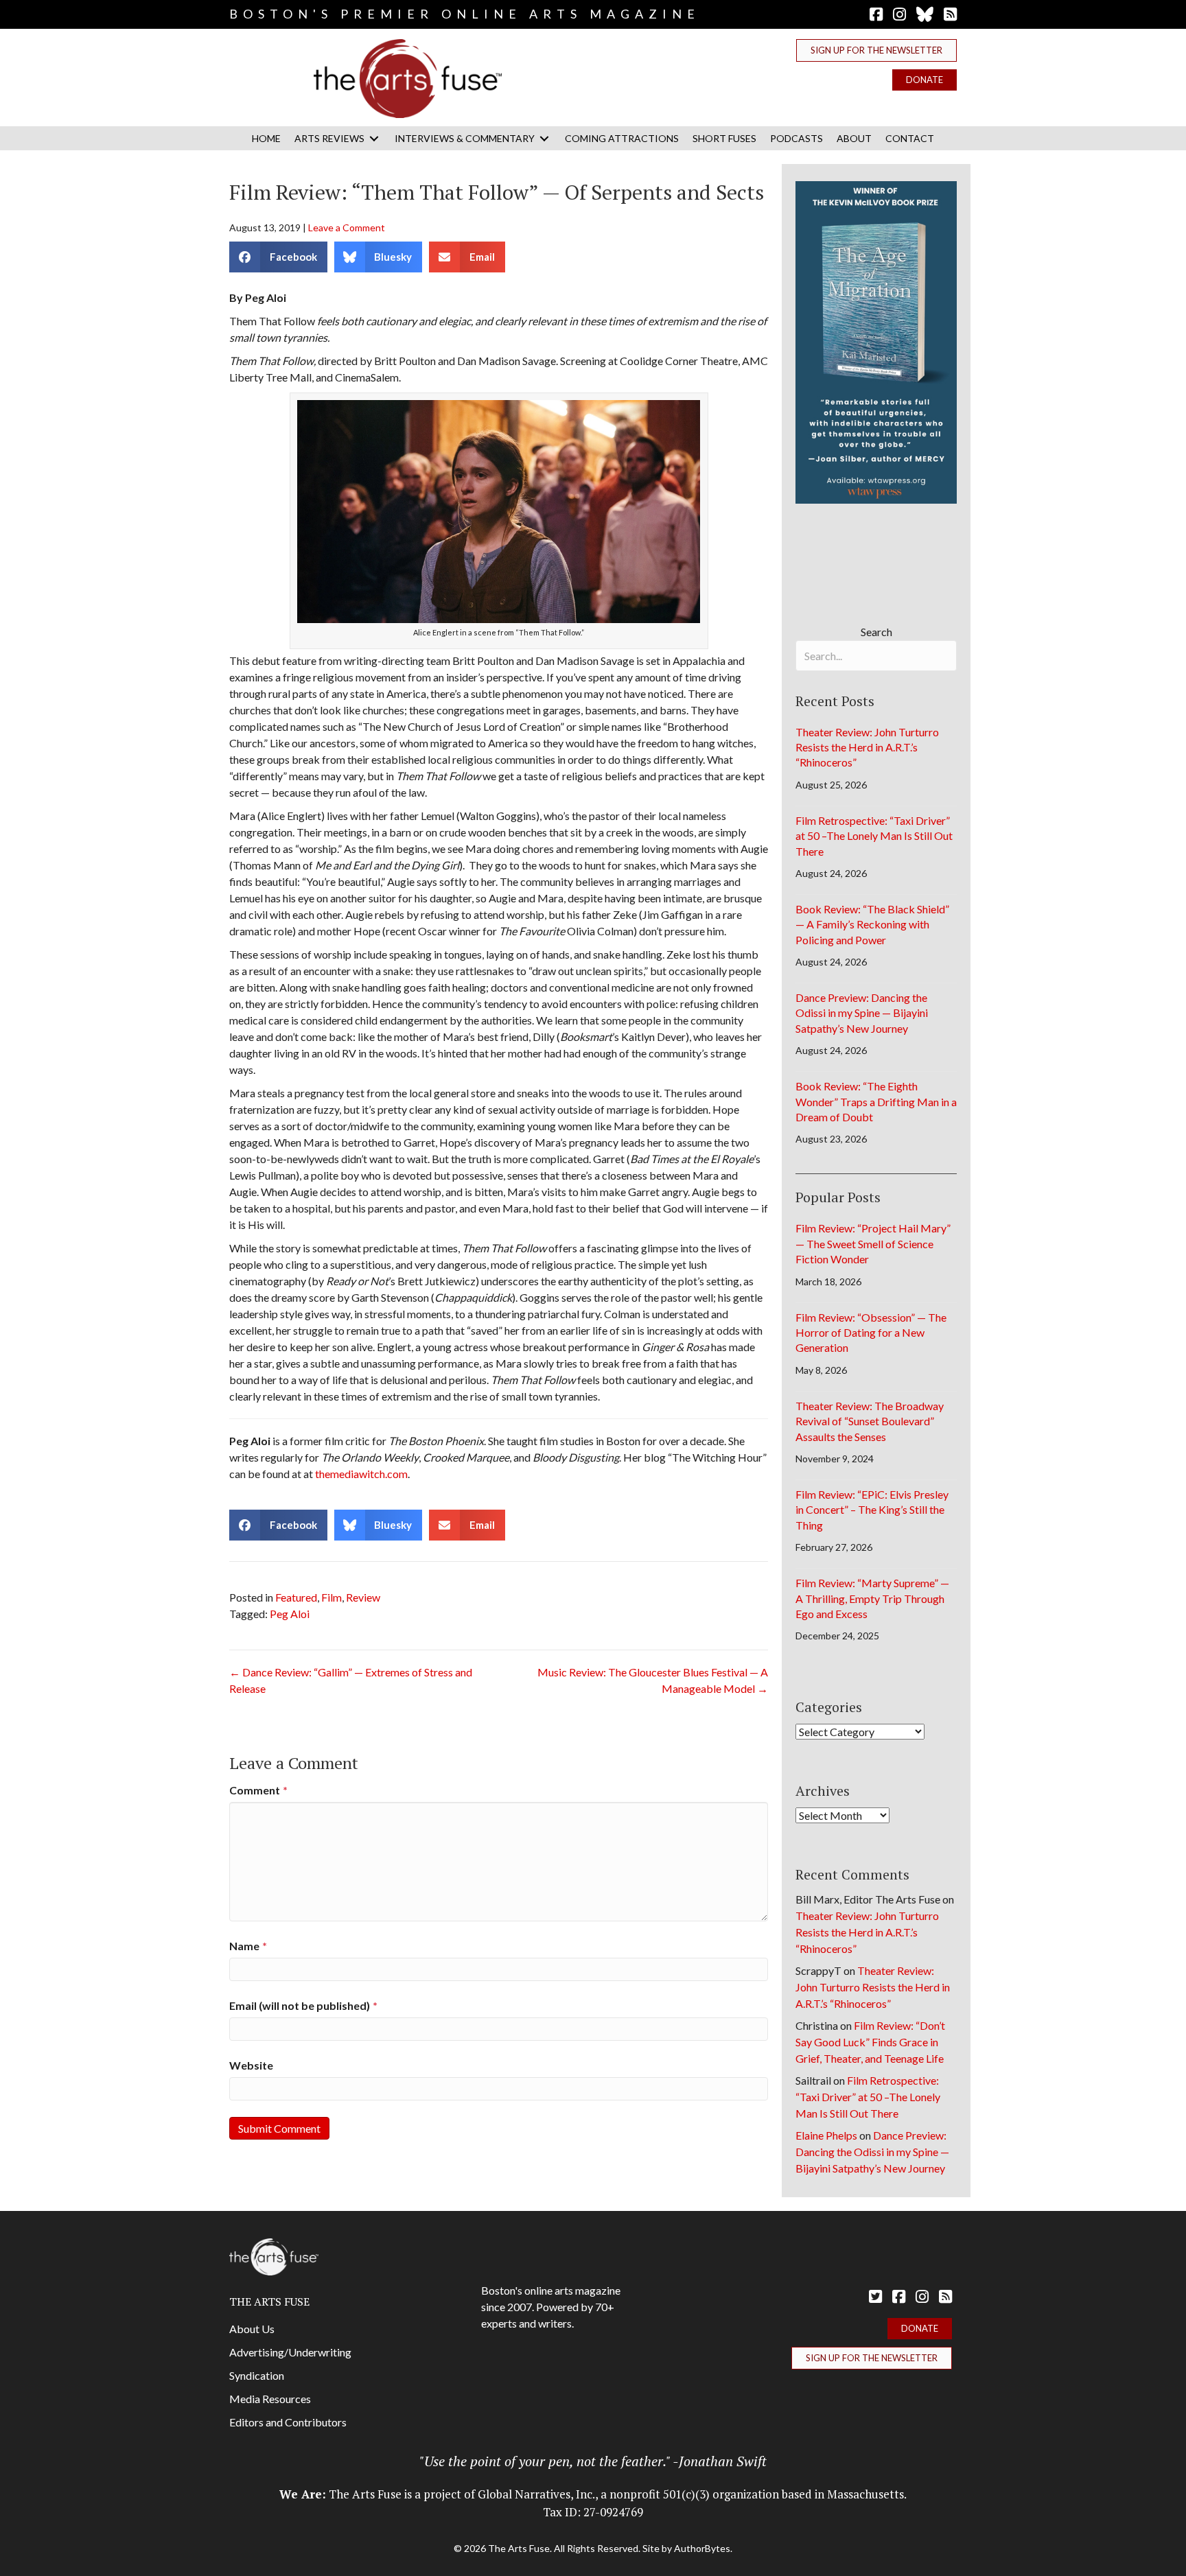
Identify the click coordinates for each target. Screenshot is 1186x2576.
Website (251, 2065)
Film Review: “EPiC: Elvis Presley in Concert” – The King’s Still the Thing (872, 1510)
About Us (252, 2329)
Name (248, 1946)
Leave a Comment (347, 227)
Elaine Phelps (826, 2135)
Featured (296, 1597)
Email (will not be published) (303, 2005)
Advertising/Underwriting (290, 2352)
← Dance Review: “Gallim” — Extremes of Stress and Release (351, 1680)
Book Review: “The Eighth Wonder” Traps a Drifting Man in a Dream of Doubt (876, 1101)
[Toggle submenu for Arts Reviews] (374, 138)
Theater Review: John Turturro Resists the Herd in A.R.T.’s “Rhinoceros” (867, 747)
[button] (876, 50)
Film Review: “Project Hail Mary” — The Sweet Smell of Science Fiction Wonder (873, 1243)
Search (876, 632)
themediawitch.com (361, 1474)
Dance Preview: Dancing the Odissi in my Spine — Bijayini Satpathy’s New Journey (862, 1013)
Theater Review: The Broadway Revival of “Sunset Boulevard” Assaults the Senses (870, 1421)
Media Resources (270, 2399)
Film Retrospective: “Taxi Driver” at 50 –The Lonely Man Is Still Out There (874, 836)
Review (363, 1597)
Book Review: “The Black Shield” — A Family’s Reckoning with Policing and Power (872, 924)
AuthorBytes (702, 2548)
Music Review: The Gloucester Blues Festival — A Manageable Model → (653, 1680)
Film (332, 1597)
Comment (258, 1790)
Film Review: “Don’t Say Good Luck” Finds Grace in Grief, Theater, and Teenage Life (870, 2042)
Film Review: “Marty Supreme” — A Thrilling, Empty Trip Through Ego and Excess (872, 1598)
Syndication (257, 2375)
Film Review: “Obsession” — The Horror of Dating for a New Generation (871, 1333)
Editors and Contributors (288, 2422)
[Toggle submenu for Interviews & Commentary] (544, 138)
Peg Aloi (290, 1614)
